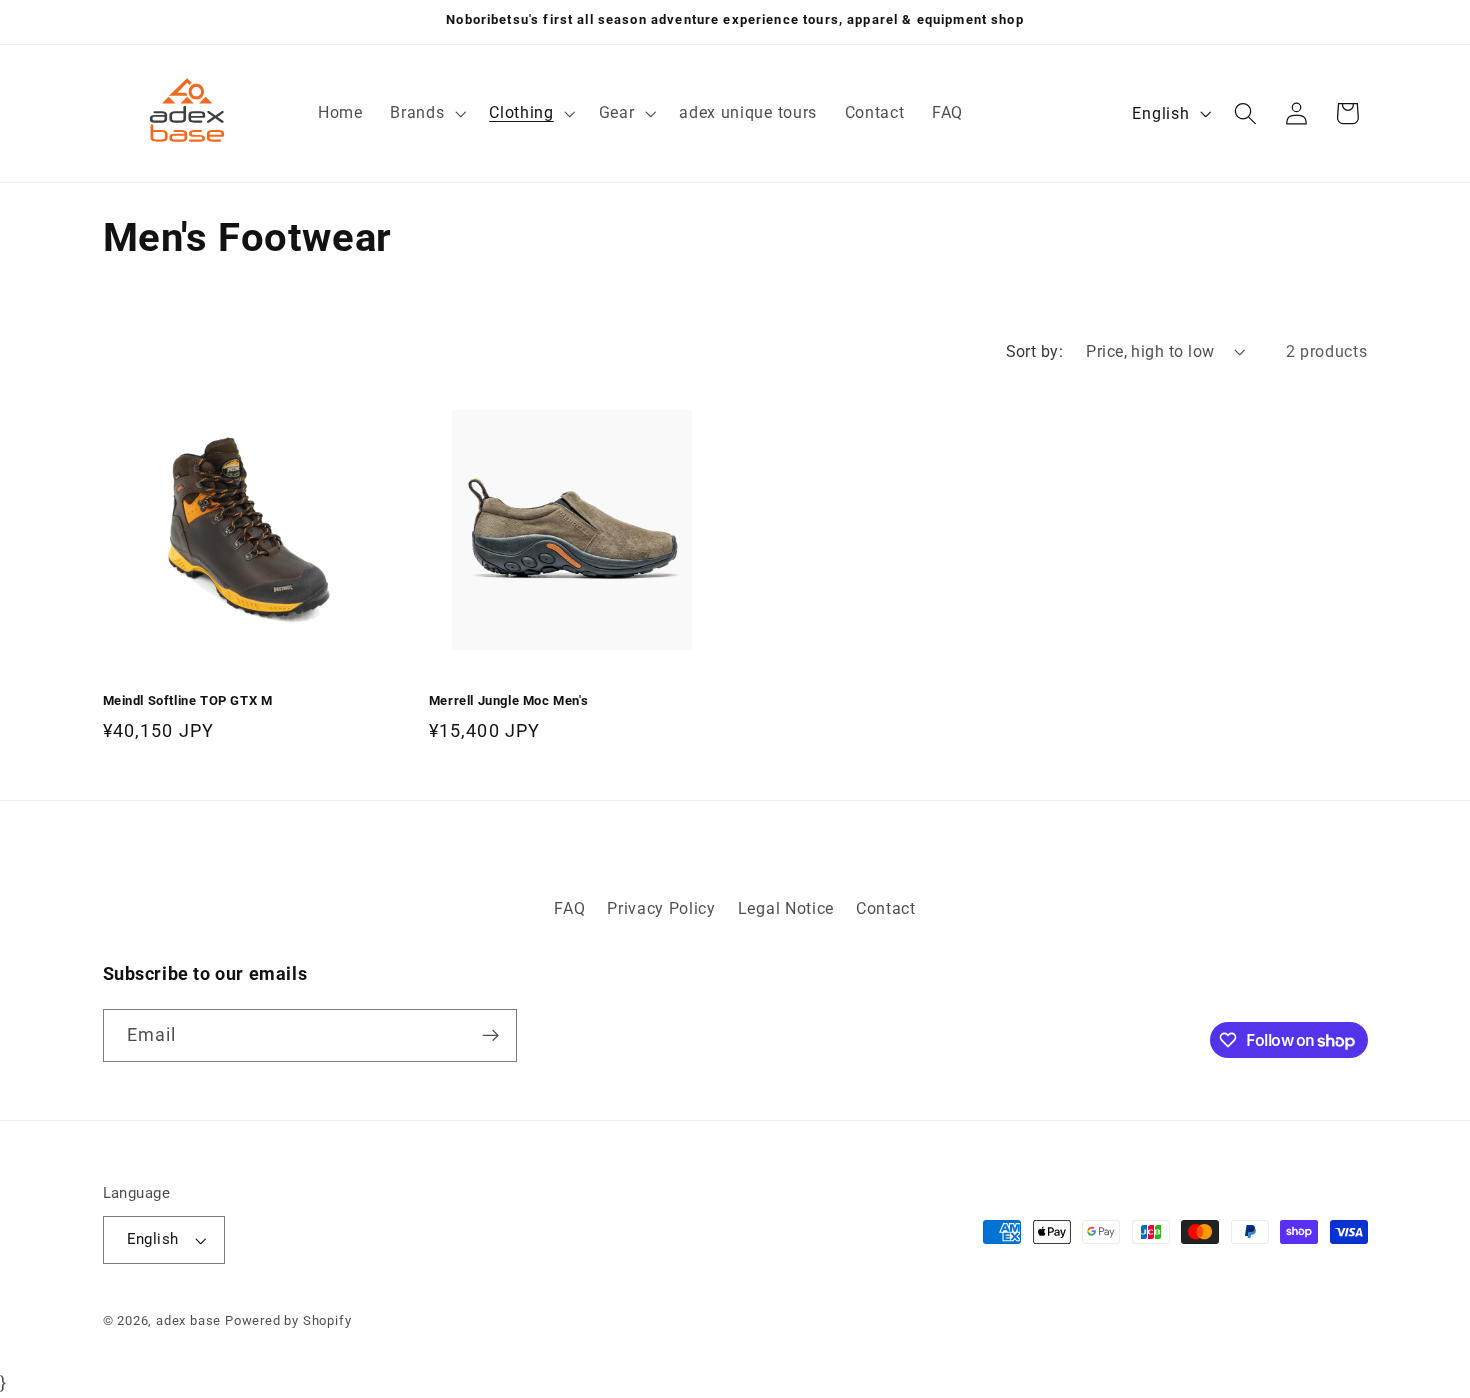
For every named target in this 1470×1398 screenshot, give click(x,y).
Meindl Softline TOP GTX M (188, 700)
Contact (886, 908)
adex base (188, 1320)
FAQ (569, 908)
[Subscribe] (490, 1036)
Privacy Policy (661, 908)
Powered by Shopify (288, 1320)
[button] (425, 113)
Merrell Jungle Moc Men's (508, 700)
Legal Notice (786, 908)
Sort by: (1035, 351)
